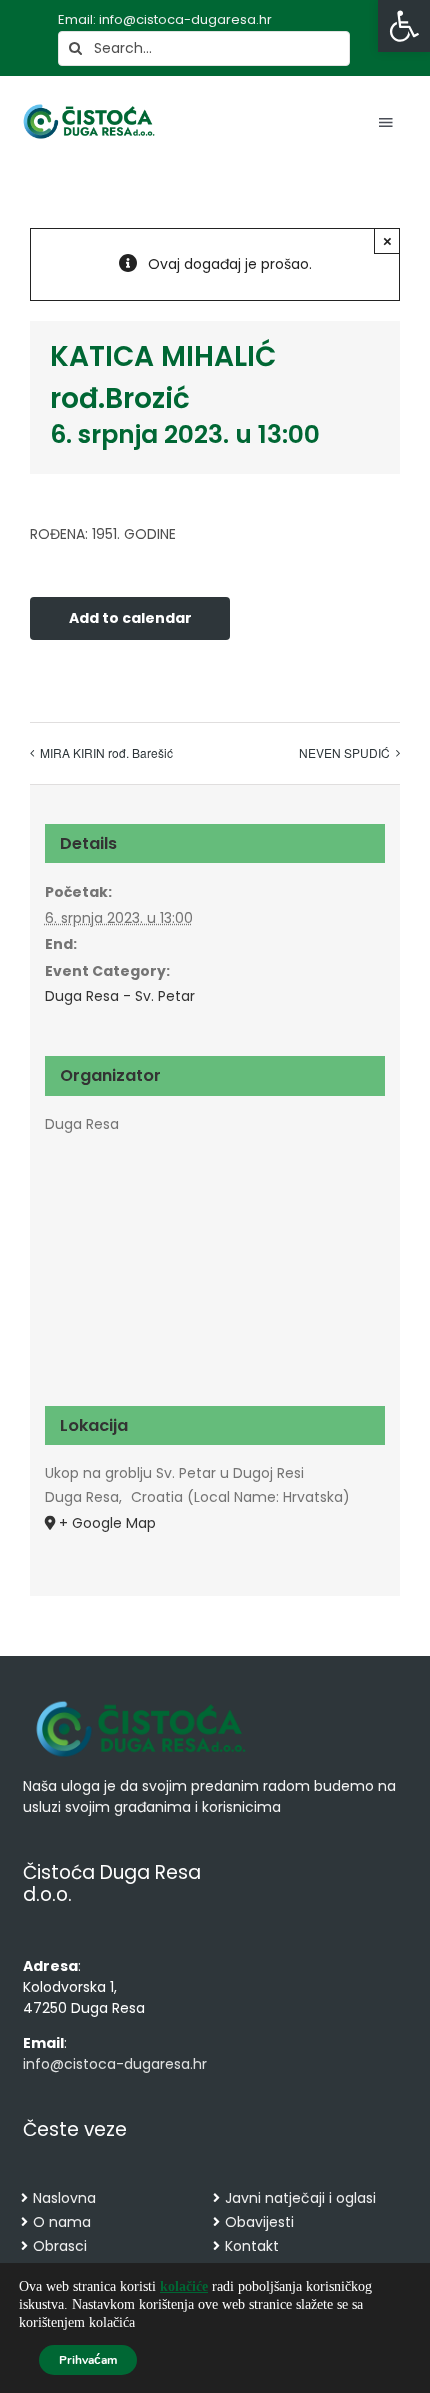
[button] (404, 26)
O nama (62, 2222)
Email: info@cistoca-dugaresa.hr (165, 19)
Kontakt (252, 2246)
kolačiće (184, 2286)
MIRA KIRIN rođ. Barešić (106, 752)
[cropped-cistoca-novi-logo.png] (141, 1703)
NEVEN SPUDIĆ (344, 752)
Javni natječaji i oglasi (300, 2198)
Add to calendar (130, 618)
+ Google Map (107, 1523)
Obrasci (60, 2246)
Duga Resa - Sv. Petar (120, 996)
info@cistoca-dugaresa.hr (115, 2064)
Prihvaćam (88, 2360)
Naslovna (64, 2198)
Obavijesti (259, 2222)
